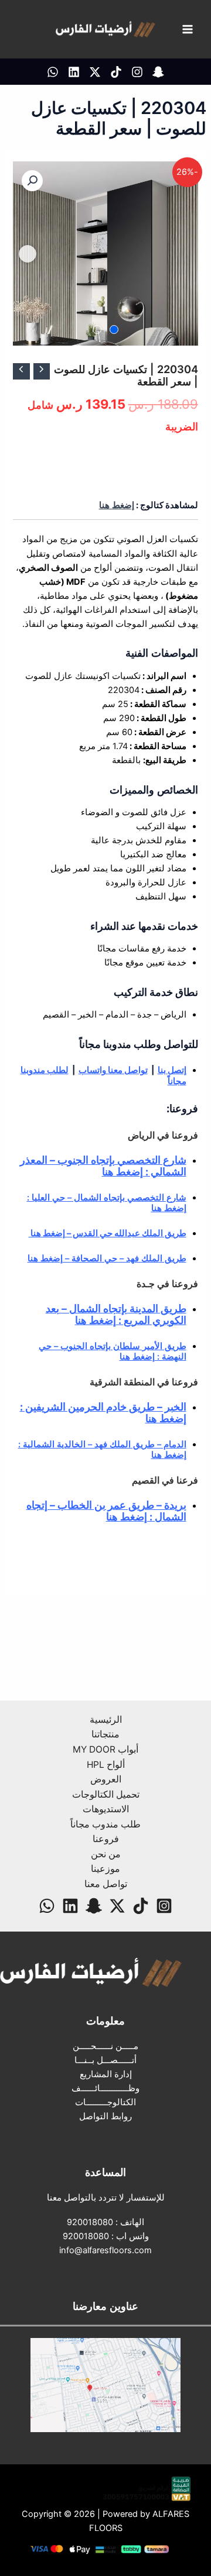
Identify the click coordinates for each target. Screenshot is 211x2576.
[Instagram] (137, 72)
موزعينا (105, 1869)
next (28, 254)
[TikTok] (116, 72)
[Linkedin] (74, 72)
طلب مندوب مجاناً (105, 1824)
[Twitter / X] (95, 72)
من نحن (106, 1854)
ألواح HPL (106, 1765)
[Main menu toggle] (188, 29)
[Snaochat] (158, 72)
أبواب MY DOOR (105, 1749)
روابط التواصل (105, 2116)
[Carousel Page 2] (97, 330)
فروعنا (106, 1839)
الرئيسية (106, 1720)
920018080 (90, 2222)
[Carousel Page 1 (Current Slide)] (114, 330)
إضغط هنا (117, 505)
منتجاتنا (105, 1734)
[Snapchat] (94, 1906)
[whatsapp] (53, 72)
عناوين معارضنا (105, 2306)
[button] (32, 181)
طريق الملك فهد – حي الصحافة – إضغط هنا (107, 1258)
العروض (106, 1779)
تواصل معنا (106, 1884)
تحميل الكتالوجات (106, 1794)
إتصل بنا (172, 1070)
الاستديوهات (106, 1809)
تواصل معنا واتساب (113, 1070)
